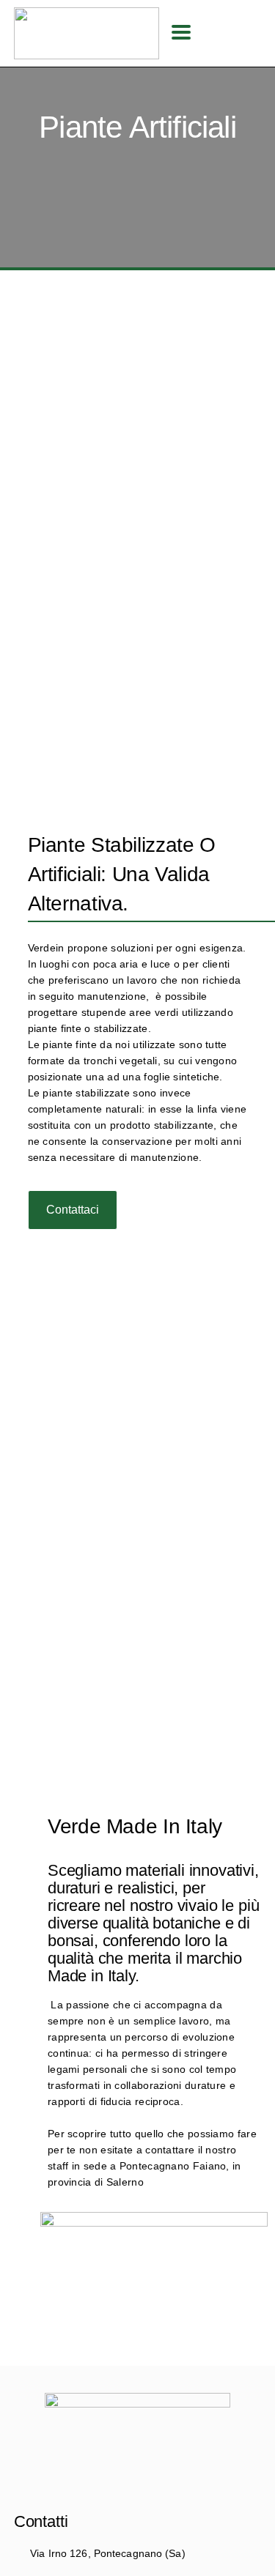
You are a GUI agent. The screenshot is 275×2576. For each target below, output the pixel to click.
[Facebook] (137, 2484)
